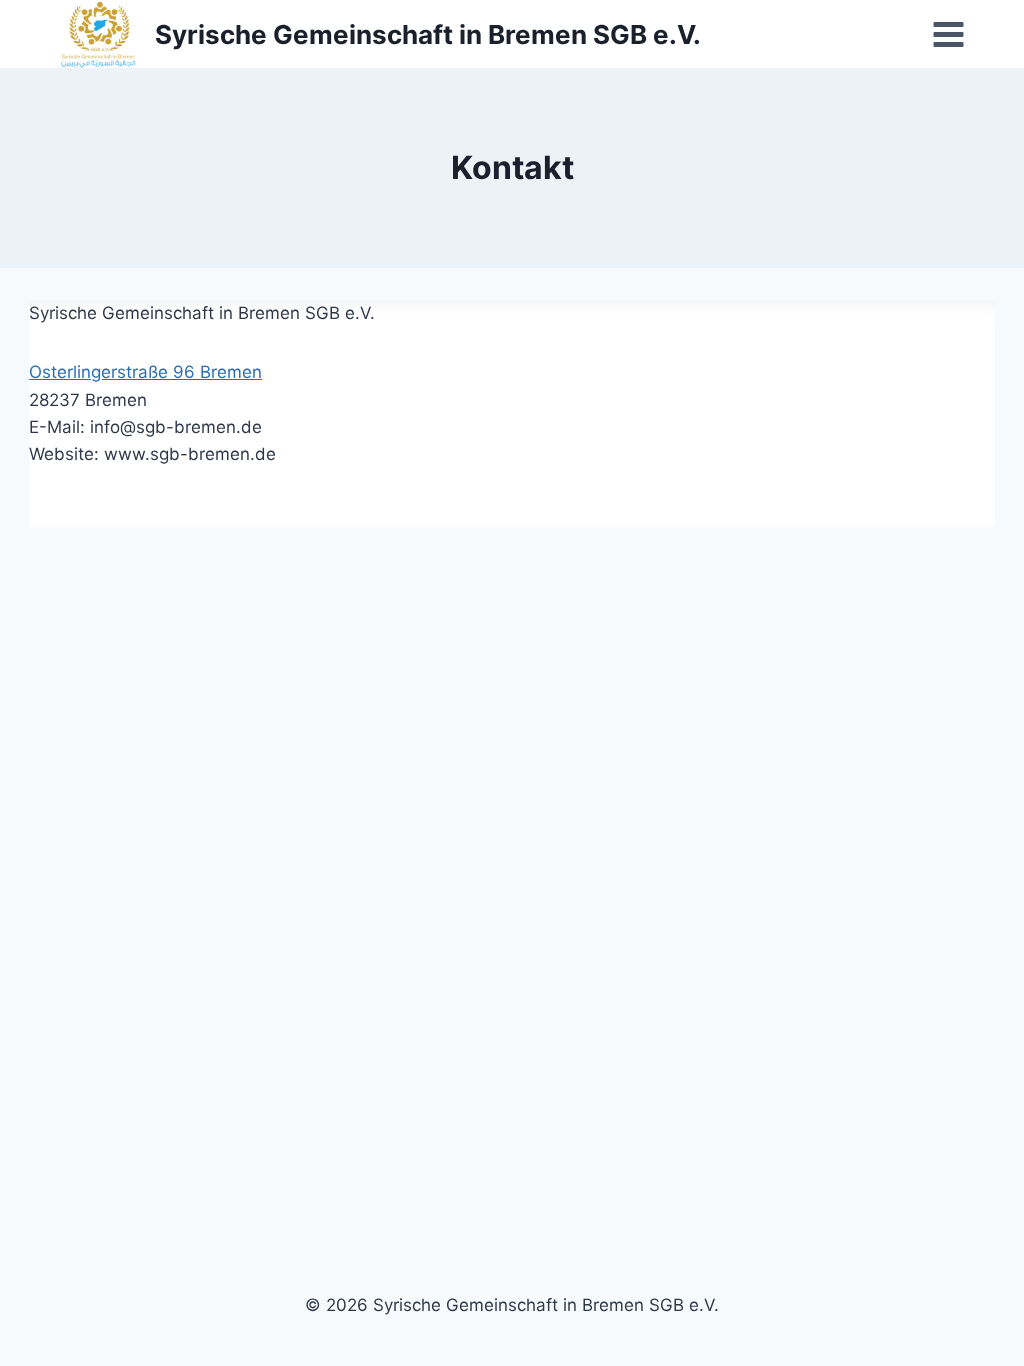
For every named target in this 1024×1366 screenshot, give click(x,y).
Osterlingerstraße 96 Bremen (145, 372)
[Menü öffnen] (948, 34)
